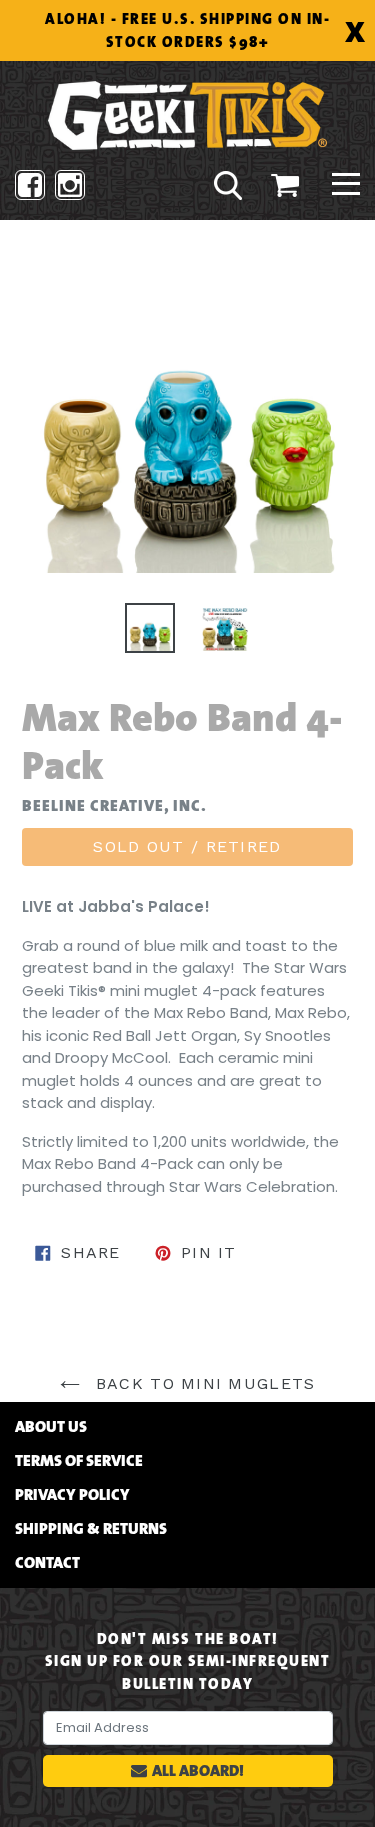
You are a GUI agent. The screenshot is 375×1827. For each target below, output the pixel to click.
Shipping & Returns (91, 1529)
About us (51, 1427)
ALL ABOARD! (198, 1770)
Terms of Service (79, 1461)
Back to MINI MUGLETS (203, 1383)
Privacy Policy (72, 1495)
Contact (47, 1563)
